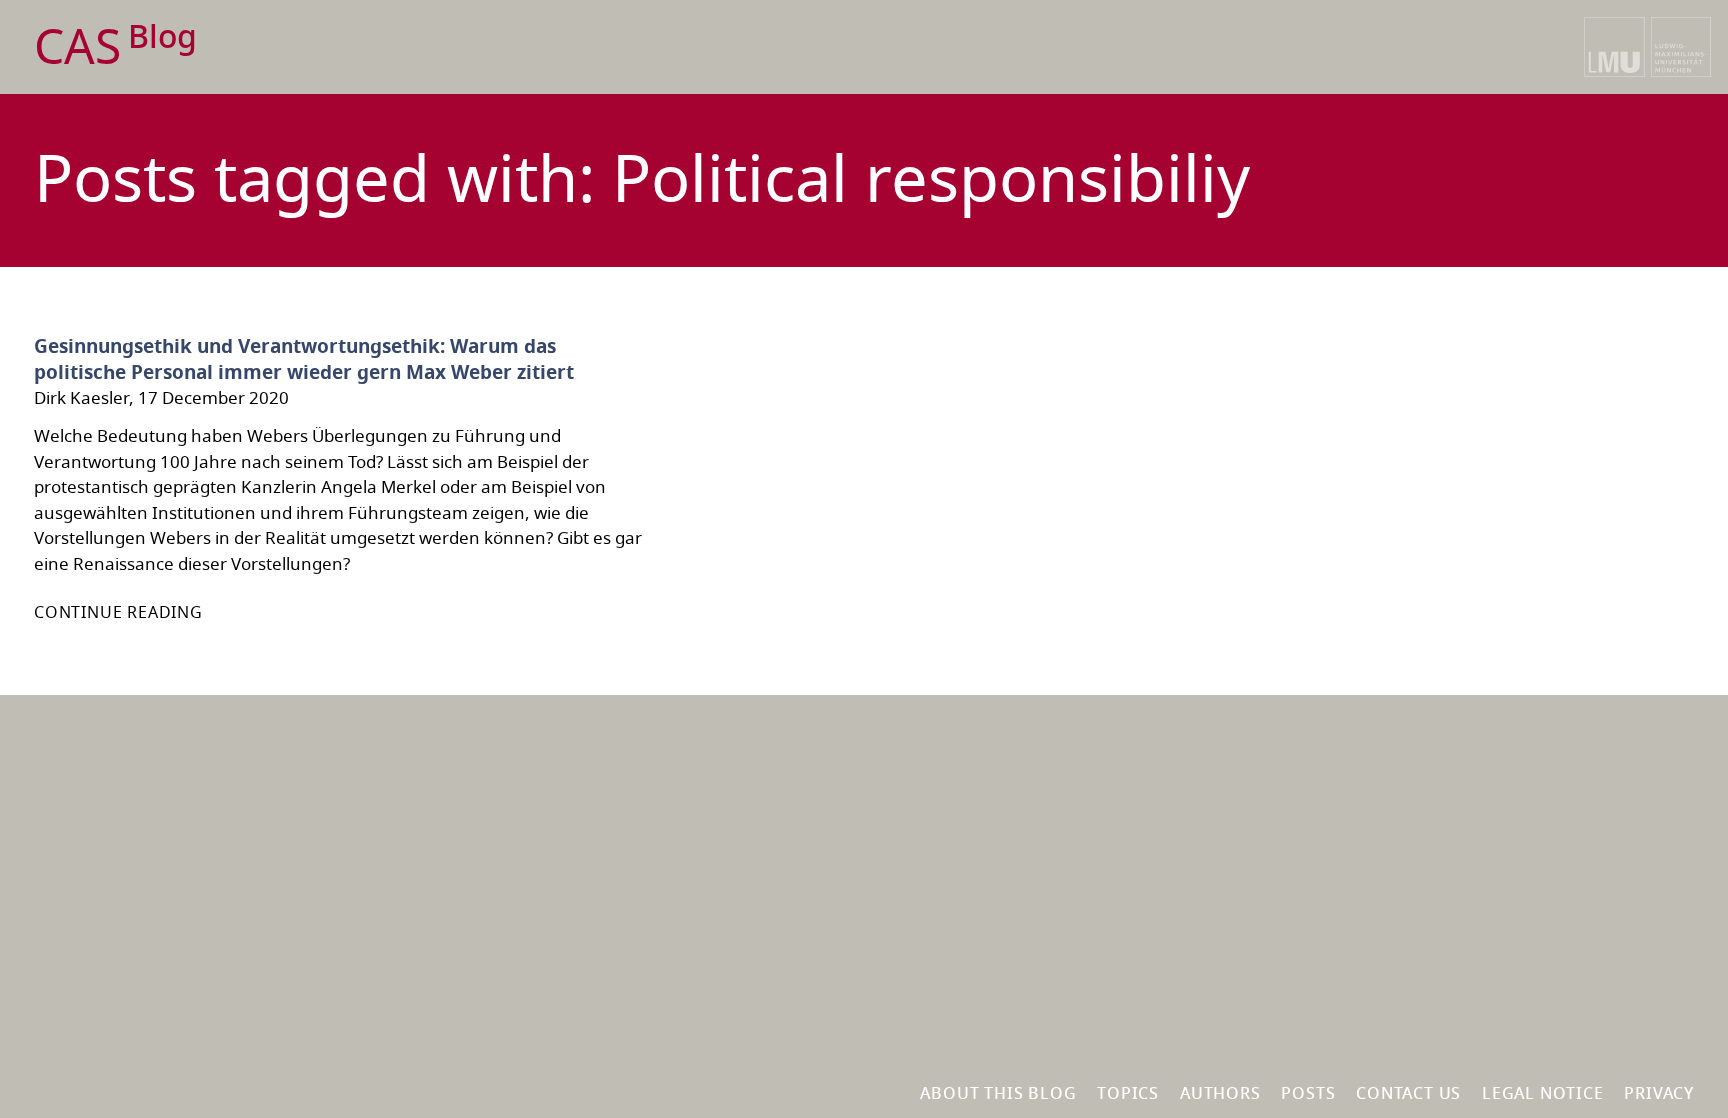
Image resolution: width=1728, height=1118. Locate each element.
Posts (1308, 1094)
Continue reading (118, 613)
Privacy (1659, 1094)
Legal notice (1543, 1094)
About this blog (998, 1094)
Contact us (1408, 1094)
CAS (115, 48)
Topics (1128, 1094)
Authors (1220, 1094)
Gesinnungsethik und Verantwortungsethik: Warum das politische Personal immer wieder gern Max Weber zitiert (304, 360)
